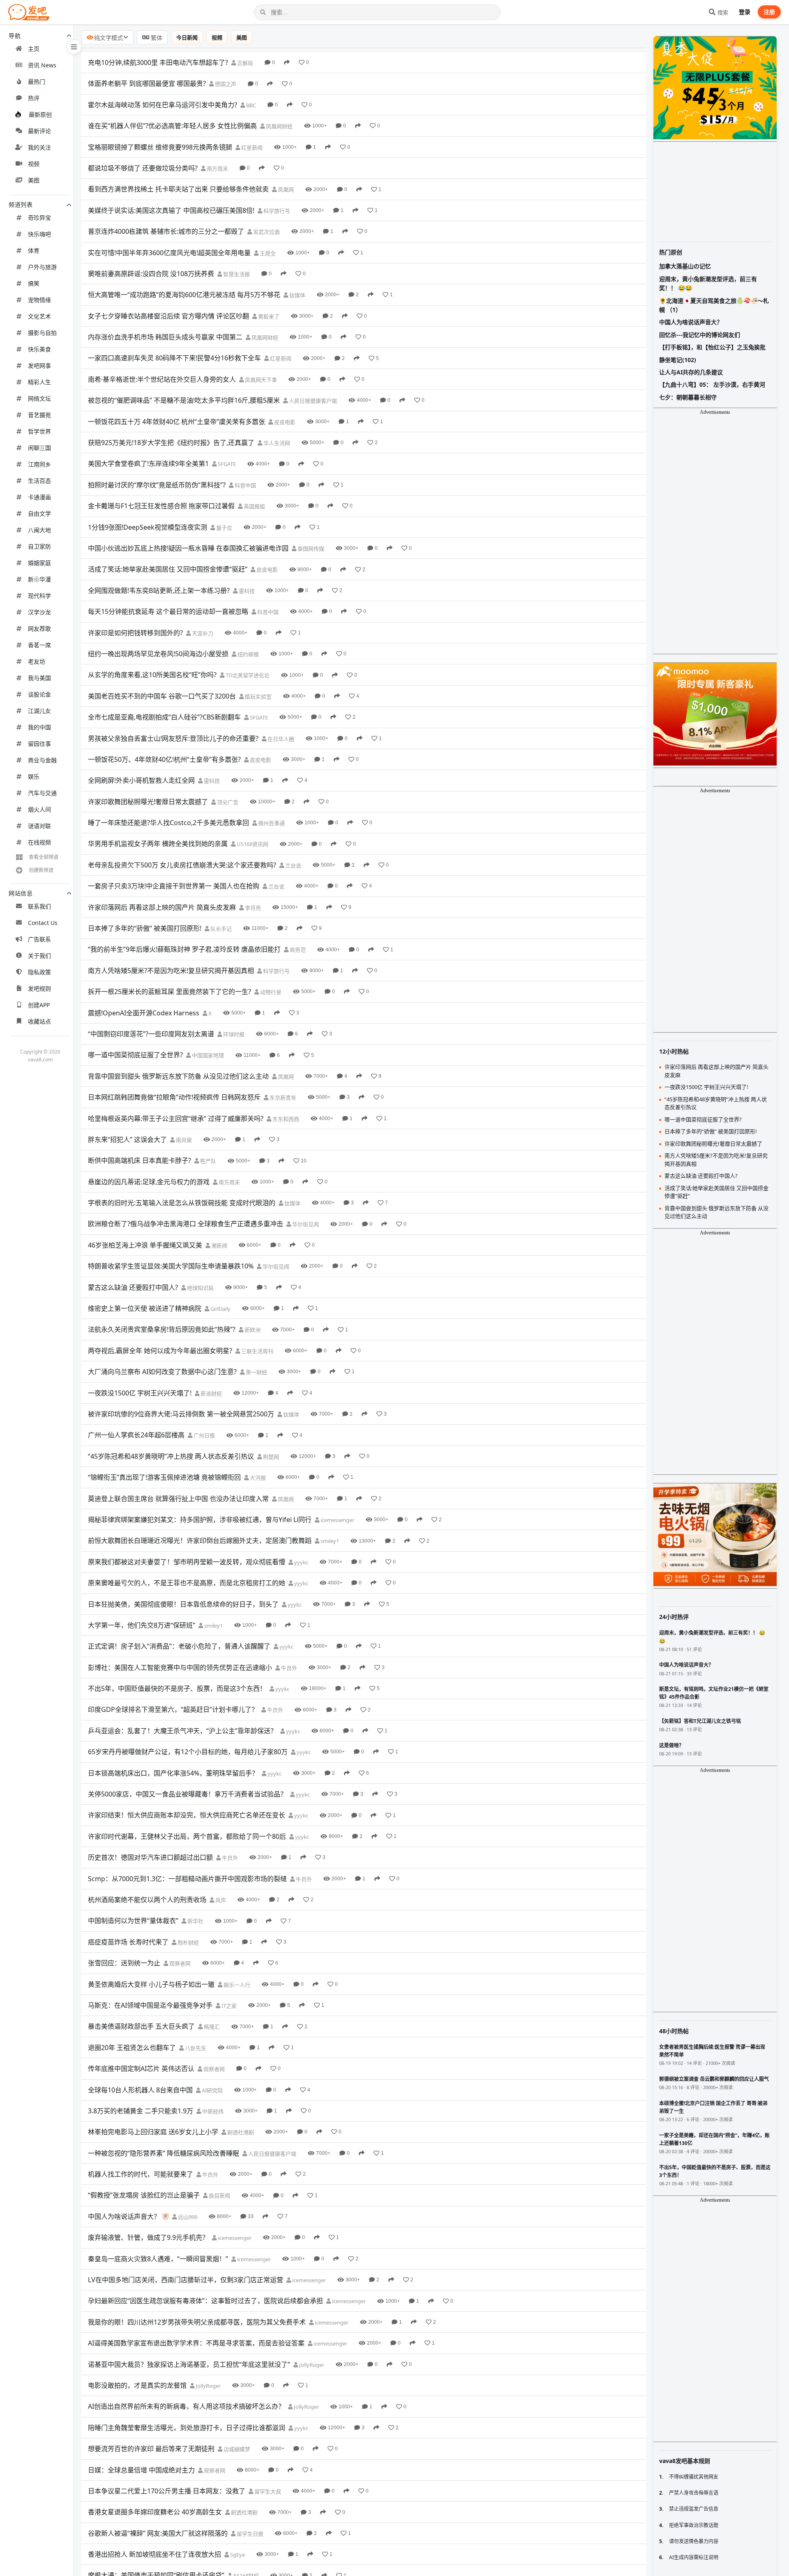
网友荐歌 (39, 628)
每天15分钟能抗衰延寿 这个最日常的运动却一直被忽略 (168, 611)
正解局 (245, 63)
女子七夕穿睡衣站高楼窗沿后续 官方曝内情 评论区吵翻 (168, 316)
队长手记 (220, 929)
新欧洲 (252, 1330)
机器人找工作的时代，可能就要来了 (141, 2174)
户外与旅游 (42, 267)
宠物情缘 (39, 300)
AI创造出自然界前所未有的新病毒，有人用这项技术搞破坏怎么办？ (186, 2406)
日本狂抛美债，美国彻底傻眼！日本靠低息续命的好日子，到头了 (183, 1604)
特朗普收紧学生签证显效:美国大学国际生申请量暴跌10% (171, 1266)
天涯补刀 (202, 633)
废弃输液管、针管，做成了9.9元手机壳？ (148, 2237)
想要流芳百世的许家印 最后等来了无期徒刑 (151, 2449)
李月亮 (252, 908)
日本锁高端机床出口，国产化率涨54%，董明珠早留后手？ (173, 1773)
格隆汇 (211, 2027)
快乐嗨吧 (39, 234)
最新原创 (40, 114)
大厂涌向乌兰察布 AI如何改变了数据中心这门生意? (162, 1372)
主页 (34, 49)
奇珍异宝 (39, 218)
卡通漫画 (39, 497)
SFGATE (226, 464)
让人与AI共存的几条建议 (691, 372)
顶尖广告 (227, 802)
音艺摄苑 (39, 415)
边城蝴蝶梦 (236, 2449)
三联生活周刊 (257, 1351)
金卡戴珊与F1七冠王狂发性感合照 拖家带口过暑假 (161, 506)
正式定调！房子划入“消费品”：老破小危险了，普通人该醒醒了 (179, 1646)
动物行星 (270, 992)
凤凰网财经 (279, 126)
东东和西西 (285, 1119)
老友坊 (37, 661)
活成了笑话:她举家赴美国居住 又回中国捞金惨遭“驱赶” (168, 569)
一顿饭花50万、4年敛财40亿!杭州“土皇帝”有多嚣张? (164, 759)
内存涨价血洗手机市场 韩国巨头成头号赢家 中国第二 (165, 337)
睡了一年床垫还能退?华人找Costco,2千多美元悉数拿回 (168, 823)
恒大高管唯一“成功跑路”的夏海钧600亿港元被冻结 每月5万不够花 (184, 295)
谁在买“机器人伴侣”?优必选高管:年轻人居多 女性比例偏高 (172, 126)
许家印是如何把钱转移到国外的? (135, 633)
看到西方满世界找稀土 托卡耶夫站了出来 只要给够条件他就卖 (178, 189)
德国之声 (225, 84)
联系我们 (39, 906)
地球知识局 (200, 1288)
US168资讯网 (252, 844)
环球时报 (233, 1034)
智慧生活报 (236, 274)
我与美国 (39, 678)
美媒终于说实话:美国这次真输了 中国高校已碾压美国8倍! (171, 210)
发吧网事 (39, 366)
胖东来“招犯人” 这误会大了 (127, 1139)
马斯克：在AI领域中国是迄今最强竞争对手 (150, 2005)
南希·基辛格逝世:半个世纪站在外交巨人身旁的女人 (162, 379)
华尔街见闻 (305, 1224)
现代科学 (39, 596)
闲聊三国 (39, 448)
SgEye (237, 2555)
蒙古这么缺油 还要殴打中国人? (133, 1287)
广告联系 (39, 939)
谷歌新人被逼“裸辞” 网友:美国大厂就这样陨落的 (158, 2533)
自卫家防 (39, 546)
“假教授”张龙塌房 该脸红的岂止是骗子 (144, 2195)
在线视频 (39, 842)
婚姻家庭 (39, 563)
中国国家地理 (207, 1055)
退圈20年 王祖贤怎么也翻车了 (132, 2048)
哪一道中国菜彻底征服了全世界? (135, 1055)
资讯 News (42, 65)
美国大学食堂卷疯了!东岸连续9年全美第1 (148, 464)
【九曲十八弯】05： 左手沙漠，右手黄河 (712, 384)
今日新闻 (187, 37)
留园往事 (39, 744)
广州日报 (204, 1435)
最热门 (37, 82)
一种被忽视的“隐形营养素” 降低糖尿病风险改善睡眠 (164, 2153)
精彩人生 (39, 382)
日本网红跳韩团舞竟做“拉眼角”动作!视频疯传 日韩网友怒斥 (174, 1097)
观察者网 (179, 1963)
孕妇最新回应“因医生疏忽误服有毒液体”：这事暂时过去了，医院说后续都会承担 (205, 2301)
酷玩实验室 (258, 696)
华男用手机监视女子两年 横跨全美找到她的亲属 (158, 844)
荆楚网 (270, 1457)
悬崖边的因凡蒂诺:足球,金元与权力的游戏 (149, 1182)
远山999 (187, 2217)
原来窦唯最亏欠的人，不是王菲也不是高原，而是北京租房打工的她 (187, 1583)
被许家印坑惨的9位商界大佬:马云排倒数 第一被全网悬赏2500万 (181, 1414)
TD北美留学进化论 (247, 675)
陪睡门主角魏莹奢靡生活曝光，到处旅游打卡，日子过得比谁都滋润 (187, 2428)
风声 (220, 1900)
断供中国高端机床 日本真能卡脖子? (140, 1160)
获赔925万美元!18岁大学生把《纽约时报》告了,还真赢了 (171, 443)
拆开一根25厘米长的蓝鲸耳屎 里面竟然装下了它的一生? (170, 992)
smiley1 (329, 1541)
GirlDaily (220, 1309)
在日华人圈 (280, 739)
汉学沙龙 (39, 612)
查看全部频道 (44, 857)
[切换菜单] (74, 47)
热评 (34, 98)
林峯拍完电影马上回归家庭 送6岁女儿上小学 (153, 2132)
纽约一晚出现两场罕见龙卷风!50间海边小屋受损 (158, 654)
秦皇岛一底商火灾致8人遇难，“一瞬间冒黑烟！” (158, 2259)
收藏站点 (39, 1021)
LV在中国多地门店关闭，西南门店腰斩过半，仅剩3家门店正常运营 (186, 2280)
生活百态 (39, 481)
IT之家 (228, 2006)
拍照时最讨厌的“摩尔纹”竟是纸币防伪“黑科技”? (157, 485)
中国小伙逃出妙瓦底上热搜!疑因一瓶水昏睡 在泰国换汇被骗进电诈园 (188, 548)
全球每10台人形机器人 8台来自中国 (140, 2090)
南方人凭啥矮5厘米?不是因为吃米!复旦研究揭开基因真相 (171, 971)
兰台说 (293, 865)
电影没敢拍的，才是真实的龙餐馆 (137, 2385)
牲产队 (208, 1161)
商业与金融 (42, 760)
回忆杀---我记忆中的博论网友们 (700, 335)
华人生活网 (276, 443)
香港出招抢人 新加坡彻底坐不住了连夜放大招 (155, 2554)
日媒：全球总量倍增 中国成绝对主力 (141, 2470)
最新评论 (39, 131)
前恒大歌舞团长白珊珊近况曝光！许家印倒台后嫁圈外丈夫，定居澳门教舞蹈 (200, 1541)
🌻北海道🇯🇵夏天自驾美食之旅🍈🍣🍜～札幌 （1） (714, 305)
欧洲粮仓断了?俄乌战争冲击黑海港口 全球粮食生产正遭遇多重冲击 (186, 1224)
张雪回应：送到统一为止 (124, 1963)
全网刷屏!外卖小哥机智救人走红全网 (141, 780)
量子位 (224, 528)
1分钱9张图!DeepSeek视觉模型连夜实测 (148, 527)
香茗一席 (39, 645)
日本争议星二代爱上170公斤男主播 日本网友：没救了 (167, 2491)
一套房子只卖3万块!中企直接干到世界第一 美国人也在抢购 (174, 886)
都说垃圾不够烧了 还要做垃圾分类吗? (143, 168)
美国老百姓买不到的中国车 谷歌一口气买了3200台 (162, 696)
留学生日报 (249, 2534)
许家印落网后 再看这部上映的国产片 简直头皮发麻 (162, 907)
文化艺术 (39, 316)
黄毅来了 (268, 316)
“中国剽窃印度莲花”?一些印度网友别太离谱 (151, 1034)
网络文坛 (39, 398)
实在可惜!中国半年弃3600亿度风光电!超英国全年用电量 (169, 253)
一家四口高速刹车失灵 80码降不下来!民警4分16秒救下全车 (174, 358)
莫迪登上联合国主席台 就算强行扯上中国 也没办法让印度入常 (178, 1499)
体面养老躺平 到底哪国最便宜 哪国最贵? (147, 83)
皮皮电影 (284, 422)
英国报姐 (254, 506)
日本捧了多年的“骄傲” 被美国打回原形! (145, 928)
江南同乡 (39, 464)
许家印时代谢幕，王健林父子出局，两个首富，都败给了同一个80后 (187, 1836)
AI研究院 (212, 2090)
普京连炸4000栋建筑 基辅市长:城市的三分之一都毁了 (166, 231)
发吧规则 (39, 988)
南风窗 (183, 1140)
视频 (34, 164)
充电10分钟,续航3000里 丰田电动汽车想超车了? (158, 62)
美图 (34, 180)
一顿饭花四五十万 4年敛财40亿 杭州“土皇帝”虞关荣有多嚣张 (176, 422)
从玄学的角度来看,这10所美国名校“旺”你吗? (152, 675)
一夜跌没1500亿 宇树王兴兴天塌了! (140, 1393)
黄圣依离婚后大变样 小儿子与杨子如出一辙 (151, 1984)
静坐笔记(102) (678, 360)
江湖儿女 (39, 711)
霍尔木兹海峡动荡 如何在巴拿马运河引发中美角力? (163, 105)
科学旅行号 (276, 211)
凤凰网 (285, 189)
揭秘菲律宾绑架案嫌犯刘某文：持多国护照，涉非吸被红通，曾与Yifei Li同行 (200, 1520)
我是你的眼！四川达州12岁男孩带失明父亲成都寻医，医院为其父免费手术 (197, 2322)
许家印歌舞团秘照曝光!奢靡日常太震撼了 (148, 802)
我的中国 (39, 727)
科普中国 (245, 485)
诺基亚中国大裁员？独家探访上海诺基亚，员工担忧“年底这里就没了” (189, 2364)
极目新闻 (219, 2195)
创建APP (39, 1005)
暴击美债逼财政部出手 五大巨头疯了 (141, 2026)
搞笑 (34, 283)
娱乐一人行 (236, 1985)
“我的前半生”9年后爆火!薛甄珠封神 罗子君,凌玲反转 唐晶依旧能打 (184, 949)
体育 (34, 250)
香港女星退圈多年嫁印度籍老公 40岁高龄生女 (155, 2512)
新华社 (195, 1921)
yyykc (301, 1562)
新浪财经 (211, 1393)
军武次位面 (266, 232)
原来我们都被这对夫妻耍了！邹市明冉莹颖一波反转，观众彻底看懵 (187, 1562)
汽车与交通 (42, 793)
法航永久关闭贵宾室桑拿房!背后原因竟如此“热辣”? (162, 1329)
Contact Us (43, 923)
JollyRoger (311, 2365)
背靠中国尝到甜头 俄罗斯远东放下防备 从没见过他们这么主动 (178, 1076)
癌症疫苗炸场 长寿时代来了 (128, 1942)
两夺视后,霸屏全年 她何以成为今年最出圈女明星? (160, 1351)
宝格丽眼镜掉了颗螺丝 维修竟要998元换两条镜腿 (160, 147)
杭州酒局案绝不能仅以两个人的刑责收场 (147, 1900)
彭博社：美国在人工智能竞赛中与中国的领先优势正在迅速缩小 (180, 1667)
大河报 (257, 1478)
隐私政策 (39, 972)
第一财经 (256, 1372)
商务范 (297, 950)
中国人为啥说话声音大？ (124, 2216)
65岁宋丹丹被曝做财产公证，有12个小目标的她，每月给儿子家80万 (188, 1752)
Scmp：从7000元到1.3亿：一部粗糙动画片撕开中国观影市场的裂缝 (187, 1879)
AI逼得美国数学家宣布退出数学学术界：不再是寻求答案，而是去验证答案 (196, 2343)
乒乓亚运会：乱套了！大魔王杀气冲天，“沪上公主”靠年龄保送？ (182, 1731)
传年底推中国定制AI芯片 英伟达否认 (141, 2069)
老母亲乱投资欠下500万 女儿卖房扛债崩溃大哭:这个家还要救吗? (182, 865)
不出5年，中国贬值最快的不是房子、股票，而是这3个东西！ (177, 1688)
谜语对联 (39, 826)
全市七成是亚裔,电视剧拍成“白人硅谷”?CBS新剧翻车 (164, 717)
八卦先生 (195, 2048)
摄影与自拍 (42, 333)
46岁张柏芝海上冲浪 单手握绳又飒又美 (145, 1245)
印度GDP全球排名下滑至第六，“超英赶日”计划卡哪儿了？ (173, 1709)
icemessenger (337, 1520)
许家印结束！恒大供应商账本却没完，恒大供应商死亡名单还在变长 (187, 1815)
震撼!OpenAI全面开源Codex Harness (144, 1013)
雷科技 (246, 591)
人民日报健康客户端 (312, 401)
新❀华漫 (39, 579)
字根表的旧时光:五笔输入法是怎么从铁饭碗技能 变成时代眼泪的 (182, 1203)
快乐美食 (39, 349)
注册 (769, 12)
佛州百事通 (271, 823)
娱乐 (34, 776)
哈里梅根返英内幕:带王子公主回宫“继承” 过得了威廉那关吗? (176, 1118)
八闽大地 (39, 530)
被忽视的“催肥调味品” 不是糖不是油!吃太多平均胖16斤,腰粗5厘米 (184, 400)
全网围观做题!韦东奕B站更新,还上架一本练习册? (159, 590)
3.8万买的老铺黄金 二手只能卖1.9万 (141, 2111)
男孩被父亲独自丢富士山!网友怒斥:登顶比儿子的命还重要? (173, 738)
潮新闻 (219, 1245)
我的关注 (39, 147)
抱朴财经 (188, 1942)
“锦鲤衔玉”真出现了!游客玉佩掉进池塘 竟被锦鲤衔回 (164, 1477)
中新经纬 (212, 2111)
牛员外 (288, 1668)
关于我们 (39, 956)
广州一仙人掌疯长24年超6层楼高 (136, 1435)
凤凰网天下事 (260, 380)
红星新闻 (251, 148)
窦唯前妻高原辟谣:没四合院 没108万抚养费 (151, 274)
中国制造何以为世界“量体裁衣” (133, 1921)
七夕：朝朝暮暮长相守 (688, 397)
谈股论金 (39, 694)
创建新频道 (41, 870)
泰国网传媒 (310, 549)
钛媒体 (297, 295)
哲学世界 (39, 431)
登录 (745, 12)
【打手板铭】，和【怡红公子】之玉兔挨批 (712, 347)
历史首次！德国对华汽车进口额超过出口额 (150, 1857)
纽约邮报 (248, 654)
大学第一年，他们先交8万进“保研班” (142, 1625)
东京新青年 (282, 1098)
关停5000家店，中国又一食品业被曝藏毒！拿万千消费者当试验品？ (187, 1794)
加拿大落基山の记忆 (685, 266)
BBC (250, 105)
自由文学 (39, 513)
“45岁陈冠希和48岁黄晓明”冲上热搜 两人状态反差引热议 (171, 1456)
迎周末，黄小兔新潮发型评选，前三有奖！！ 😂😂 (708, 283)
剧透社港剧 (240, 2132)
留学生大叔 (267, 2491)
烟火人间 (39, 809)
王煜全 (267, 253)
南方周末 (217, 168)
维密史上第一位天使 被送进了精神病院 (145, 1308)
